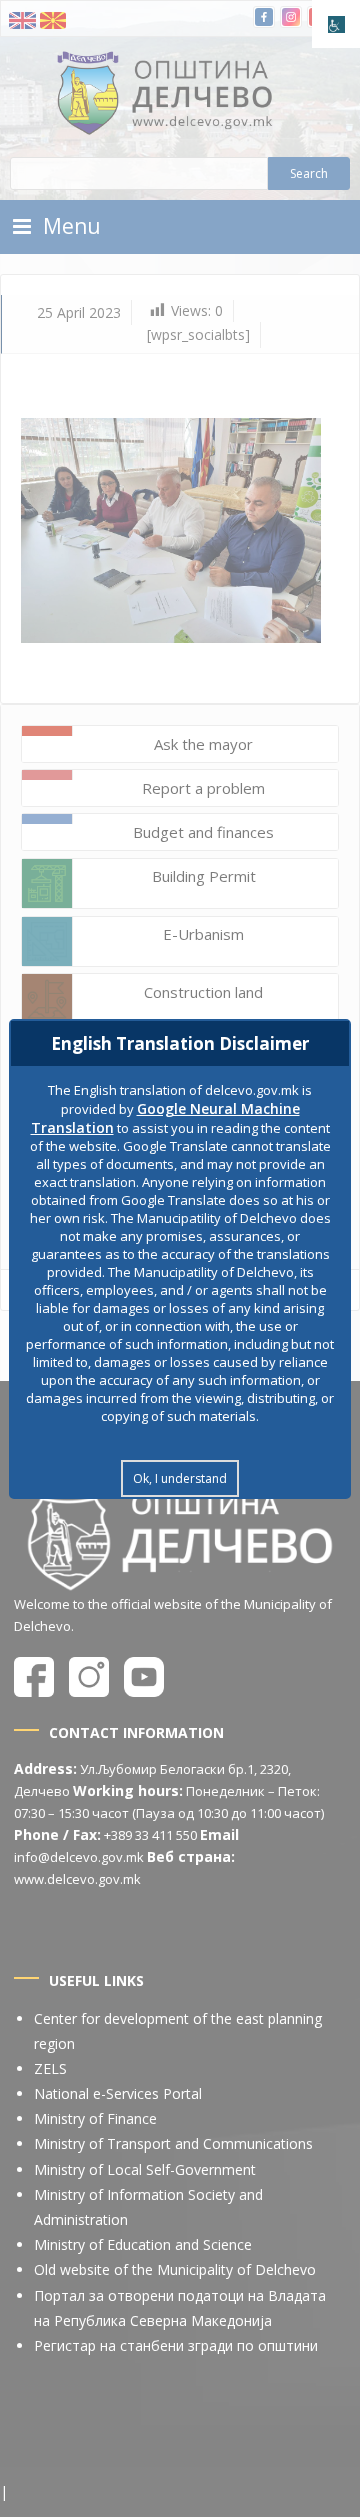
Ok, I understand (180, 1478)
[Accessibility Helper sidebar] (336, 24)
